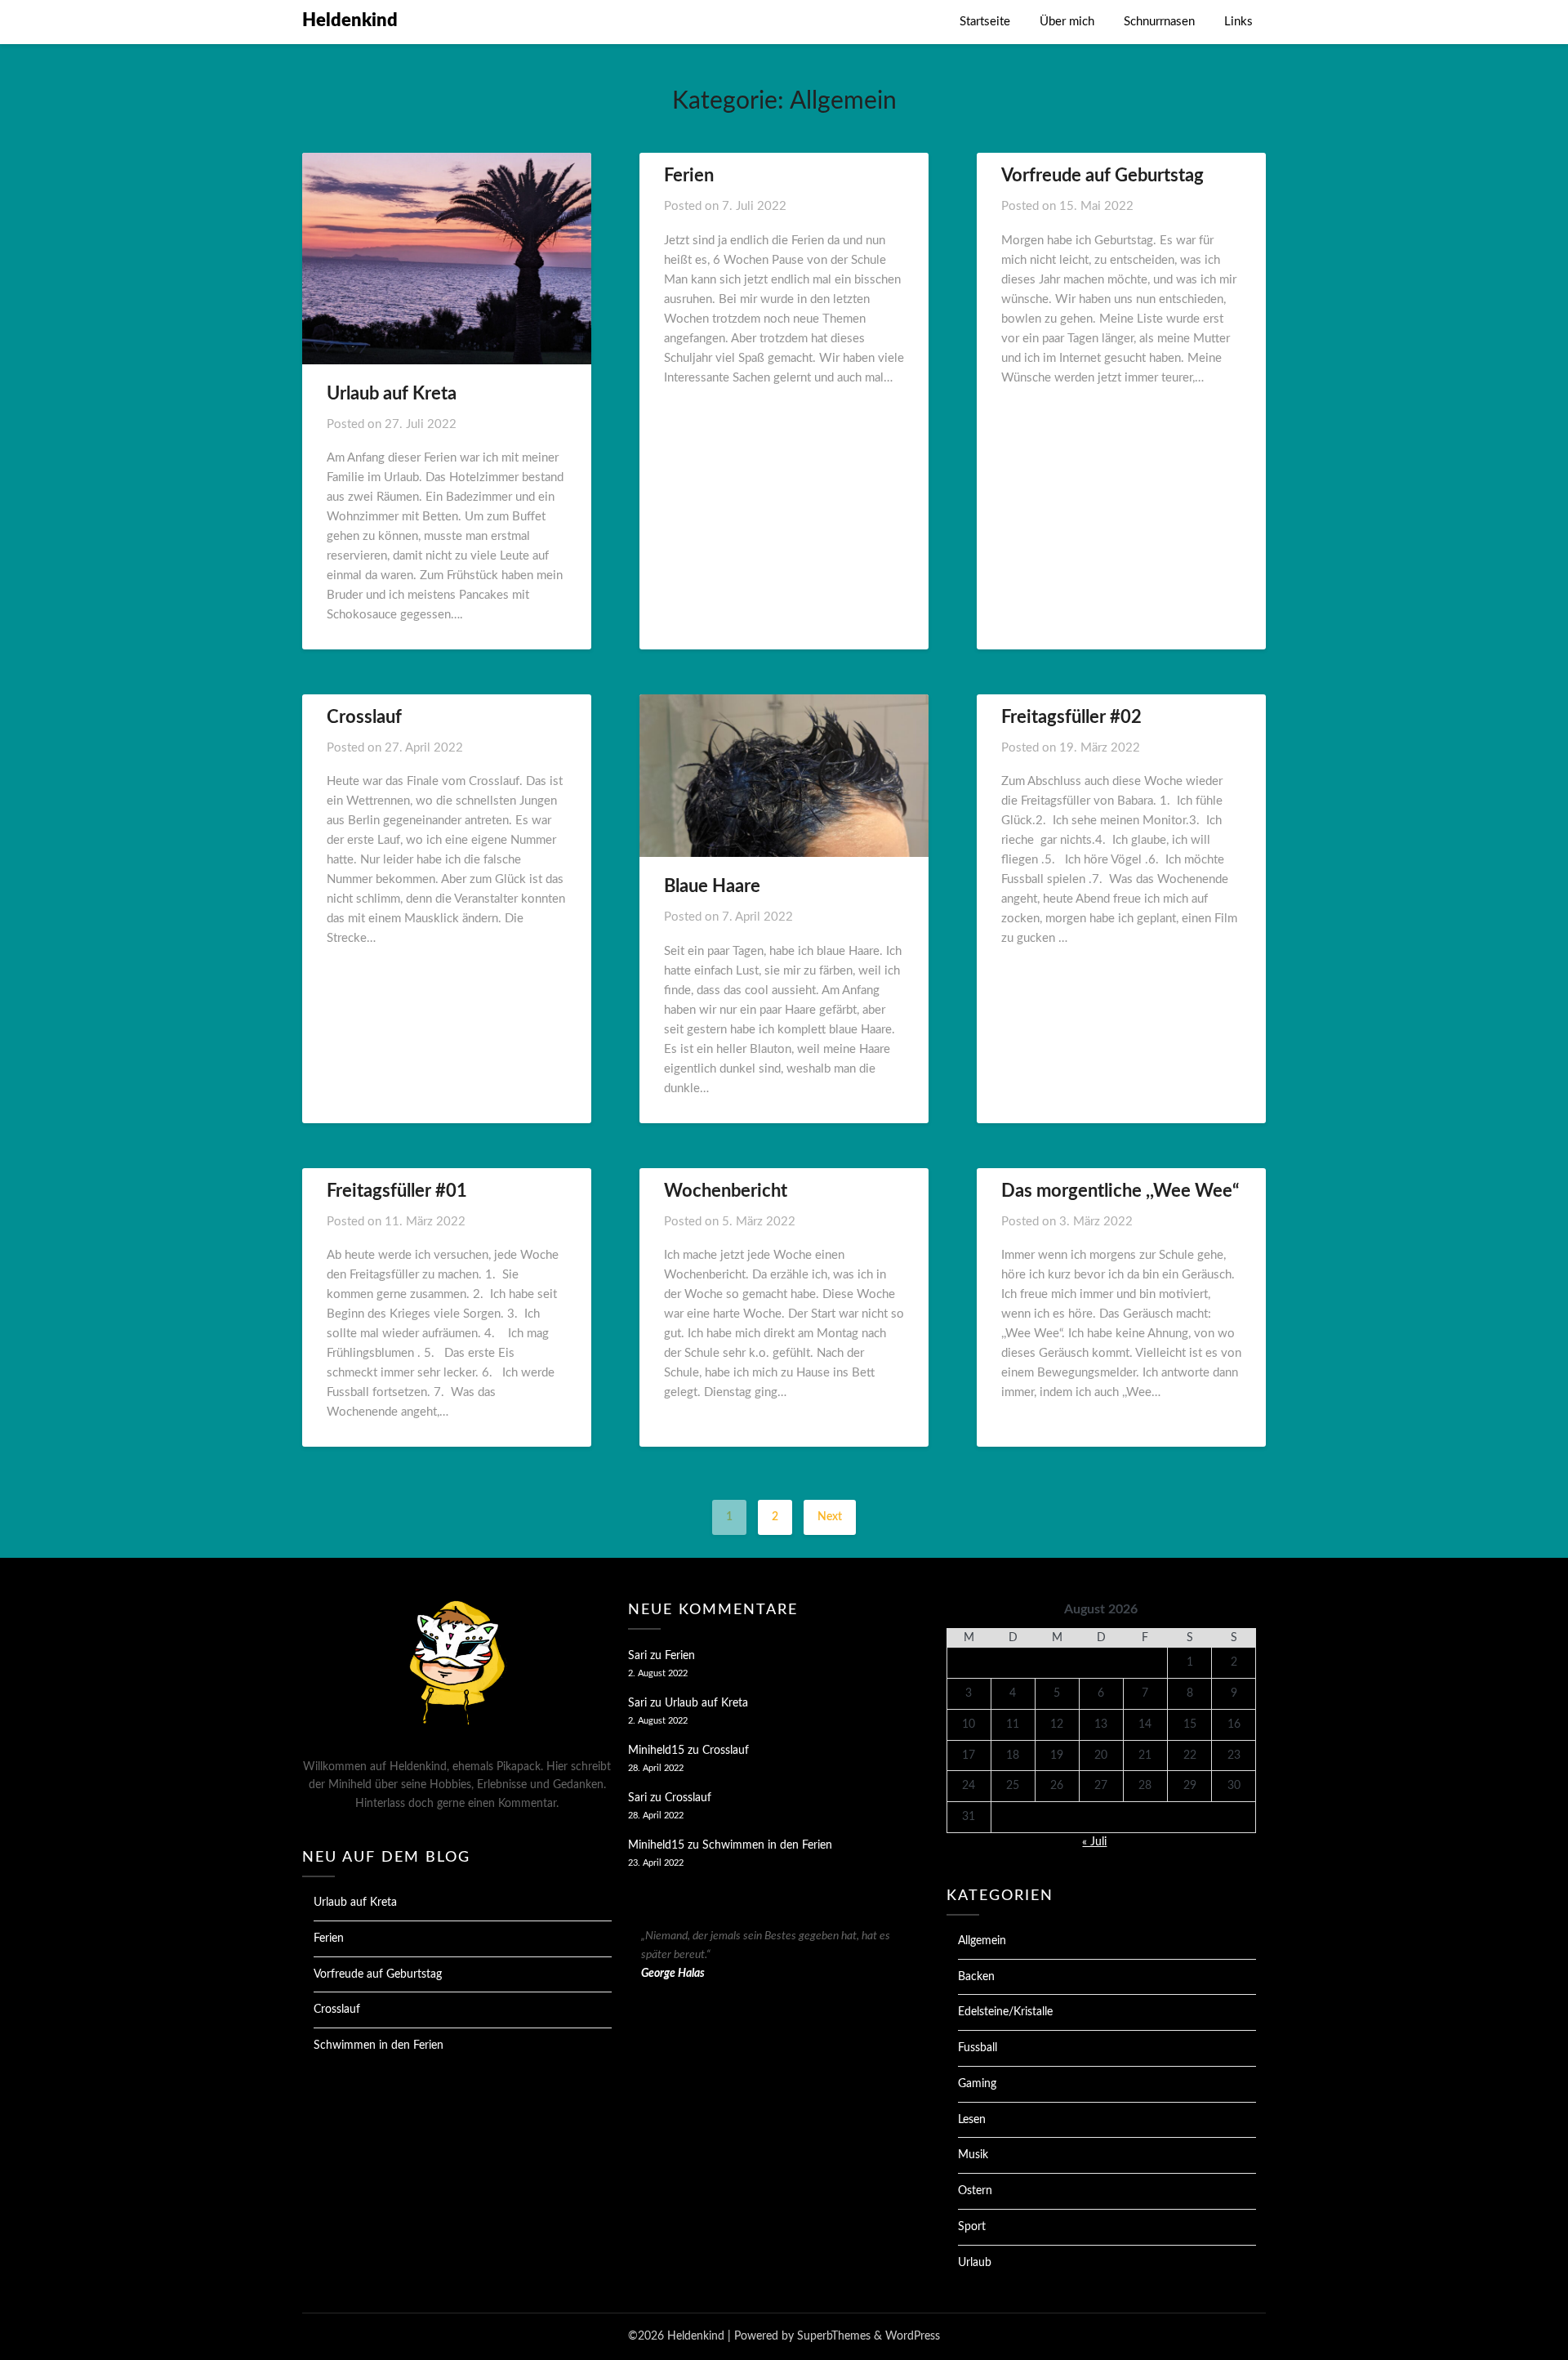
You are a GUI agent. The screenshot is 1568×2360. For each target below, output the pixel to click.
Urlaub (975, 2263)
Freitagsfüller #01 (397, 1191)
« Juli (1094, 1842)
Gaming (977, 2084)
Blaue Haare (712, 886)
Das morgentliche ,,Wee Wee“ (1120, 1191)
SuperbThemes (834, 2336)
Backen (976, 1977)
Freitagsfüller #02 (1071, 717)
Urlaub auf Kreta (392, 394)
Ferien (689, 176)
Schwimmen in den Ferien (379, 2045)
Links (1238, 22)
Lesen (972, 2120)
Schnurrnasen (1159, 22)
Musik (973, 2155)
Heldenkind (350, 20)
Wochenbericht (726, 1191)
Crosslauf (364, 717)
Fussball (978, 2048)
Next (830, 1517)
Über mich (1067, 22)
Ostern (975, 2191)
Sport (972, 2227)
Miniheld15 (656, 1751)
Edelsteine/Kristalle (1005, 2012)
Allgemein (982, 1941)
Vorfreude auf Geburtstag (1102, 176)
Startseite (985, 22)
